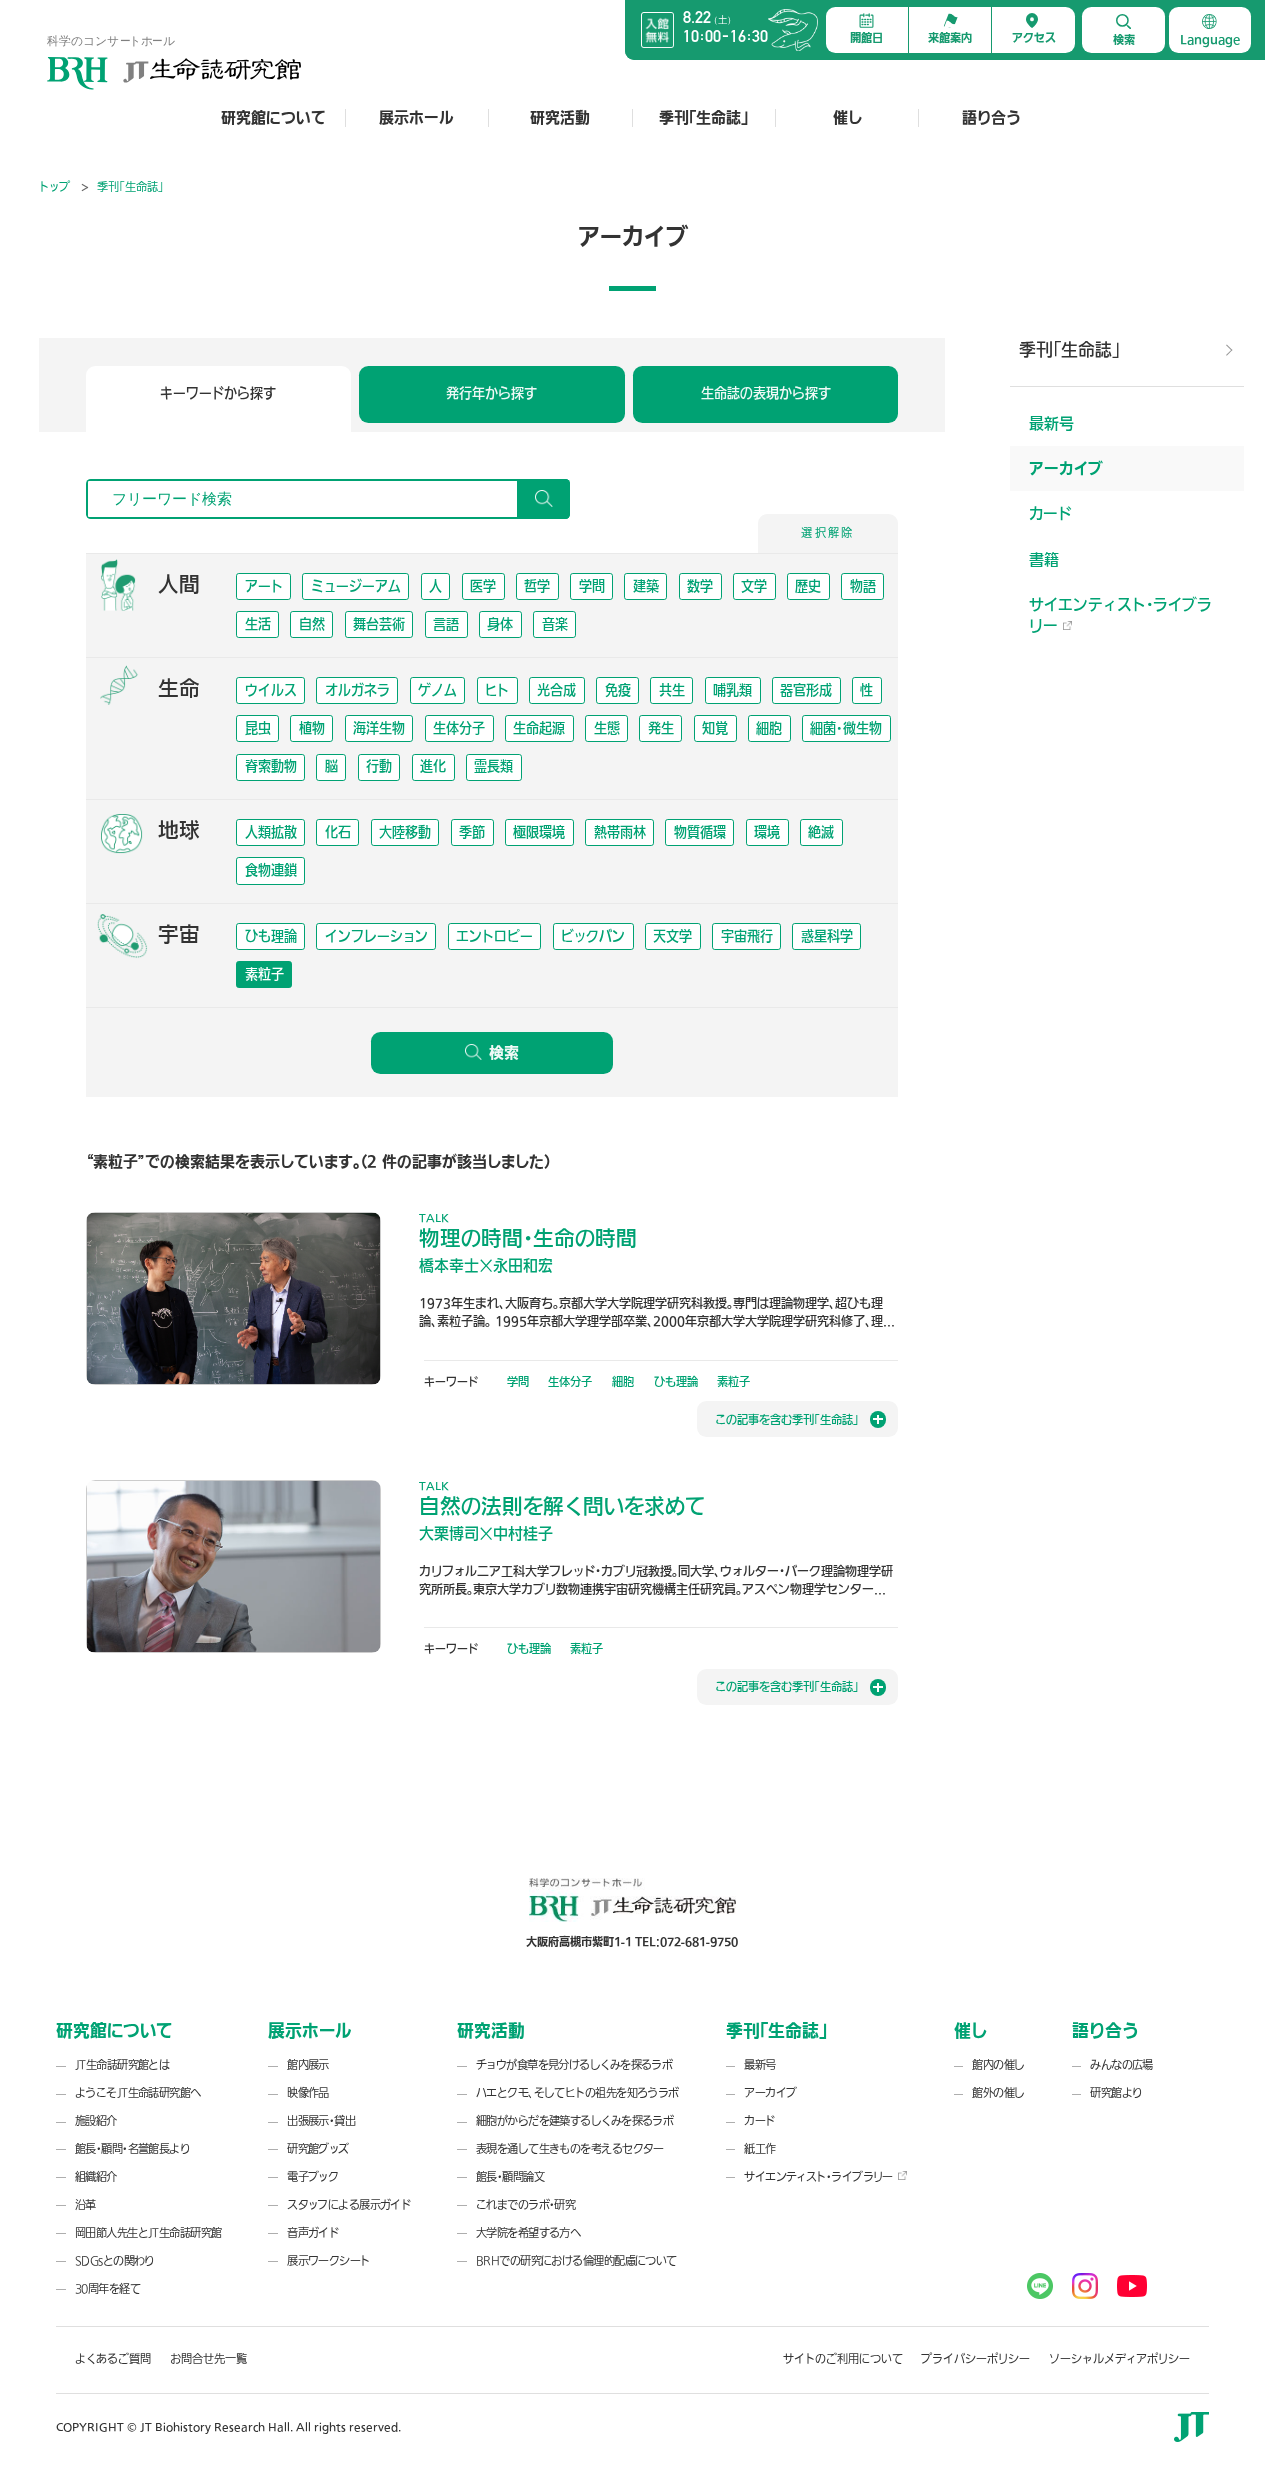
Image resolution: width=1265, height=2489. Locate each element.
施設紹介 (96, 2121)
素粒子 (733, 1381)
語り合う (991, 118)
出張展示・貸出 (321, 2121)
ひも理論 (676, 1381)
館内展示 (308, 2065)
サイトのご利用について (843, 2359)
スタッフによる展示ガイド (348, 2205)
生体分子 (570, 1381)
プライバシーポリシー (975, 2359)
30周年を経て (107, 2289)
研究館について (273, 118)
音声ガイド (312, 2233)
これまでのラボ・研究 (525, 2205)
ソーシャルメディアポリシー (1119, 2359)
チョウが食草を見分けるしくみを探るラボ (574, 2065)
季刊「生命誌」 (703, 118)
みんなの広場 (1121, 2065)
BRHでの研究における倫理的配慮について (576, 2261)
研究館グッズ (318, 2149)
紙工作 (759, 2149)
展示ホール (416, 118)
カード (1050, 513)
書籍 (1044, 559)
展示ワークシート (328, 2261)
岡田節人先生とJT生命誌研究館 (148, 2233)
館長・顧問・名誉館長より (132, 2149)
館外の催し (998, 2093)
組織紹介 (96, 2177)
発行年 (491, 393)
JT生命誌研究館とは (122, 2065)
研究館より (1116, 2093)
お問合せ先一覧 (208, 2359)
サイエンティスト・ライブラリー (1120, 615)
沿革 (85, 2205)
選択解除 (827, 533)
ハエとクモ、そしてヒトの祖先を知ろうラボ (577, 2093)
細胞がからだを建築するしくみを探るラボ (574, 2121)
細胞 (623, 1381)
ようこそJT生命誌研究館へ (138, 2093)
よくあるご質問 (113, 2359)
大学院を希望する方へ (528, 2233)
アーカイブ (1066, 468)
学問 (518, 1381)
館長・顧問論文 (510, 2177)
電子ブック (312, 2177)
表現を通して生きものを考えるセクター (570, 2149)
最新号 (1051, 423)
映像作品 (308, 2093)
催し (847, 118)
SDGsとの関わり (115, 2261)
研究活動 (560, 118)
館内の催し (998, 2065)
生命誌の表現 (766, 393)
